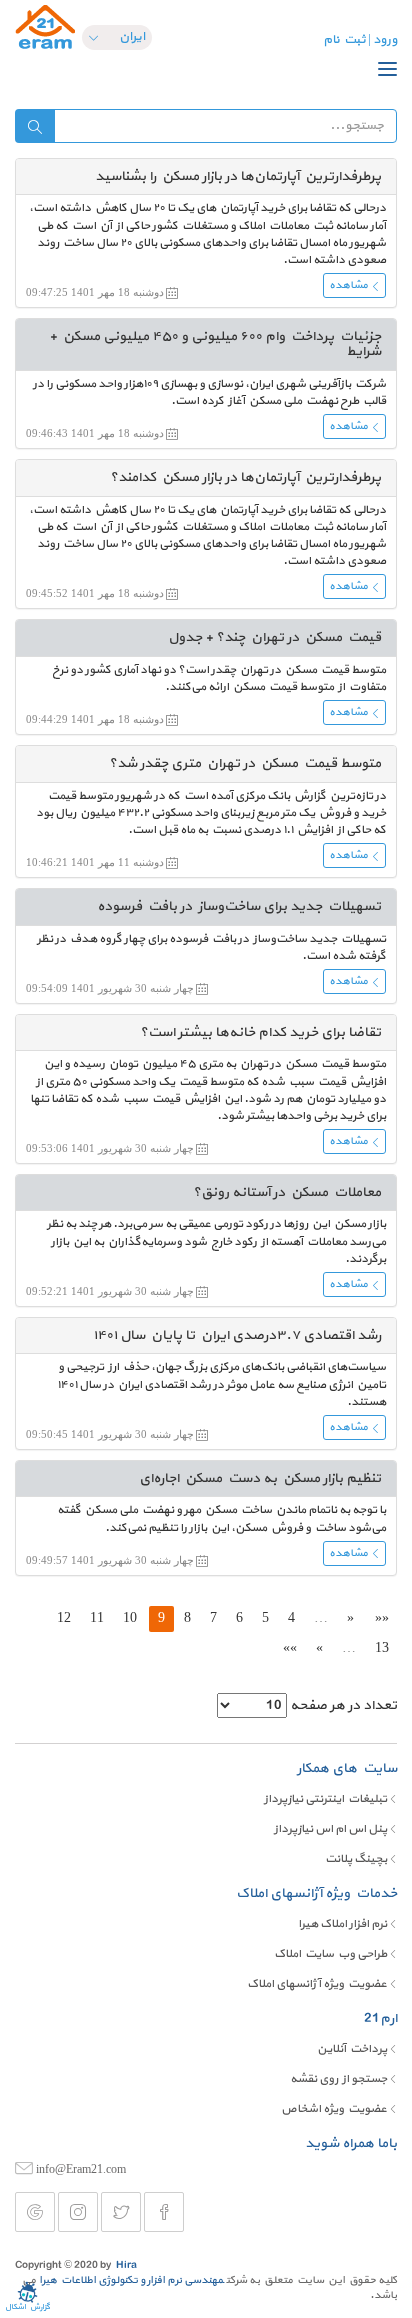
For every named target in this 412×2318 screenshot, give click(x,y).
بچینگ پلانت (356, 1859)
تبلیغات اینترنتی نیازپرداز (325, 1799)
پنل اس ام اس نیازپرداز (330, 1829)
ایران (132, 37)
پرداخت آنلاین (352, 2049)
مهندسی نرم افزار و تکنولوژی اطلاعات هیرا (131, 2280)
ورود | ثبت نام (360, 40)
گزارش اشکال (27, 2307)
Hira (126, 2265)
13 (382, 1647)
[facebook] (164, 2212)
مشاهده (348, 285)
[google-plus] (35, 2212)
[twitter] (121, 2212)
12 (64, 1617)
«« (382, 1617)
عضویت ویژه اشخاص (334, 2109)
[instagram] (78, 2212)
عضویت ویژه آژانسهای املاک (317, 1984)
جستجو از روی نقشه (338, 2079)
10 (130, 1617)
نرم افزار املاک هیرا (342, 1924)
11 (97, 1617)
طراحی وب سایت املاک (330, 1954)
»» (290, 1647)
